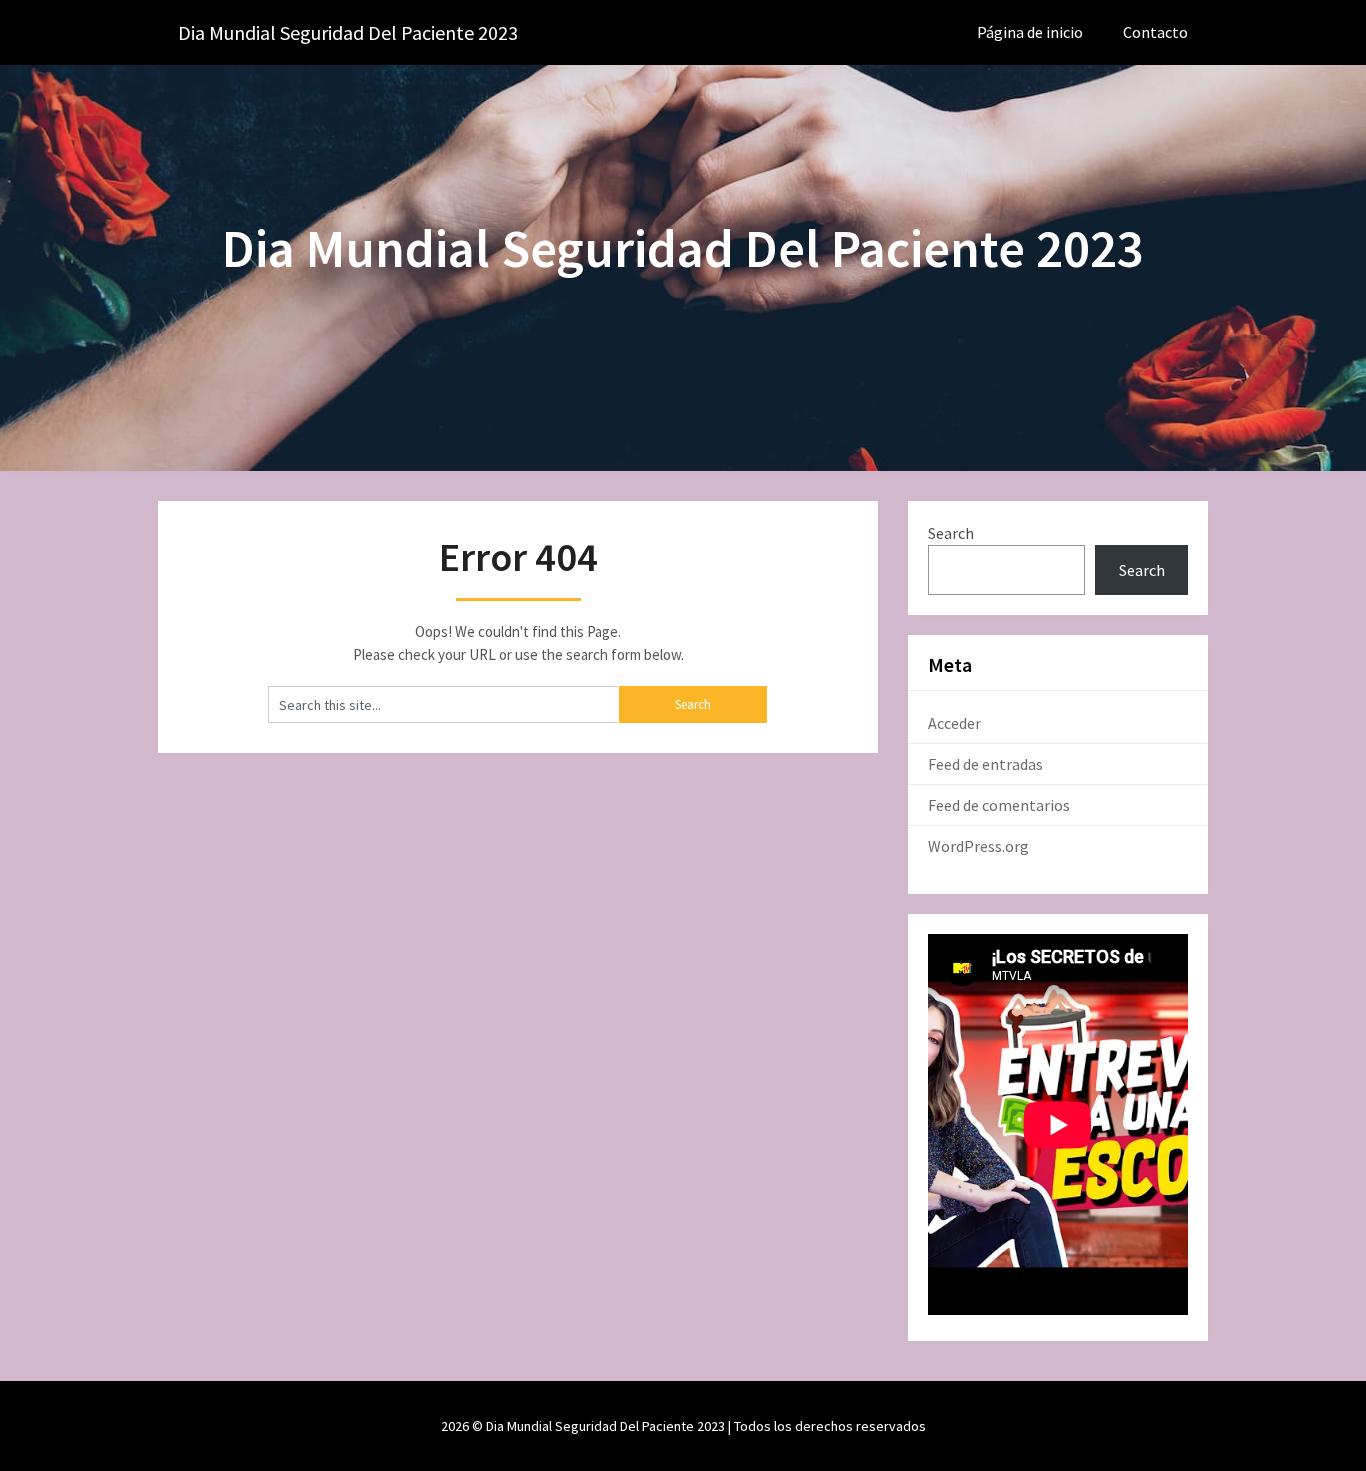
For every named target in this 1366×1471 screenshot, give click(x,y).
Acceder (954, 723)
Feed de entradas (985, 764)
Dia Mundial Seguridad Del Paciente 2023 (348, 32)
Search (951, 533)
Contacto (1155, 32)
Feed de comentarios (999, 805)
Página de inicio (1030, 32)
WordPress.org (978, 846)
